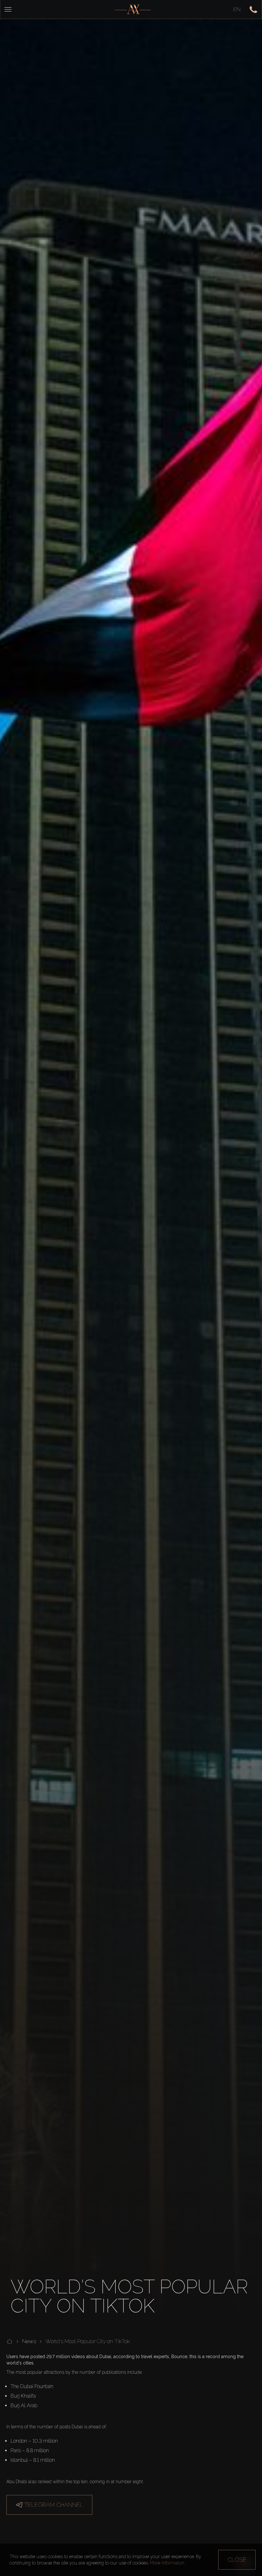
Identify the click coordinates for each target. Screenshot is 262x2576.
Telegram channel (54, 2505)
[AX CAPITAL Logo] (133, 9)
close (237, 2560)
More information (167, 2563)
